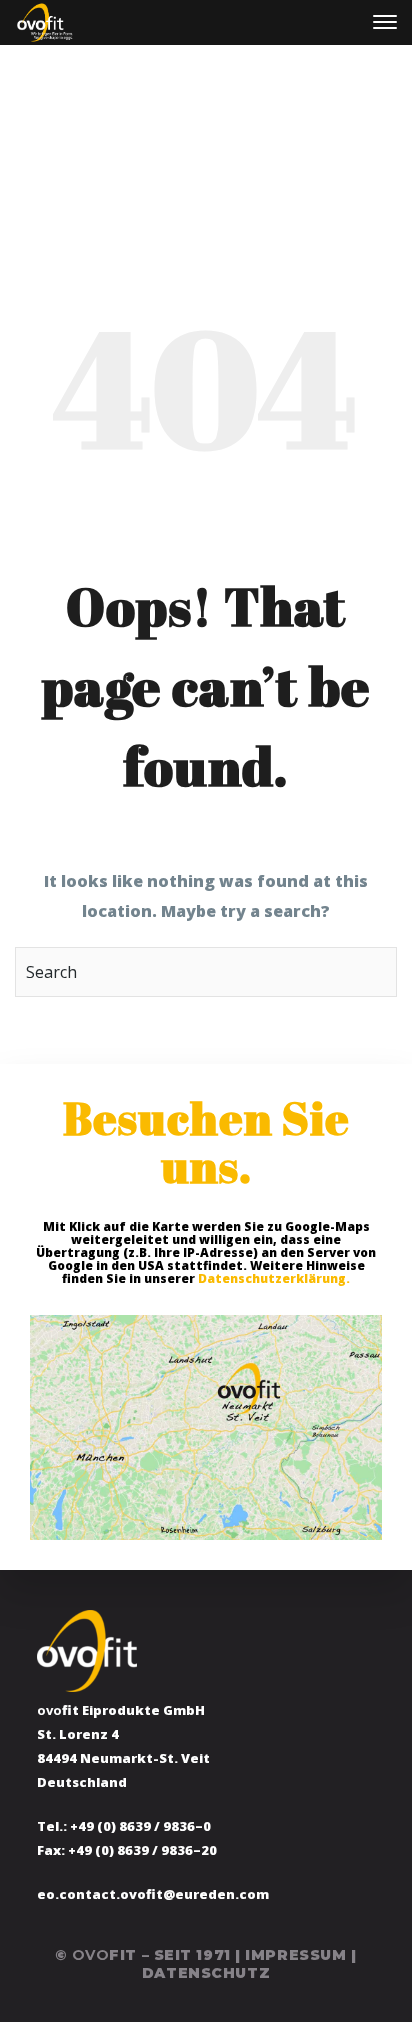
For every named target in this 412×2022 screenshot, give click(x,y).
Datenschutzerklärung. (274, 1278)
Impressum (295, 1955)
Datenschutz (206, 1973)
